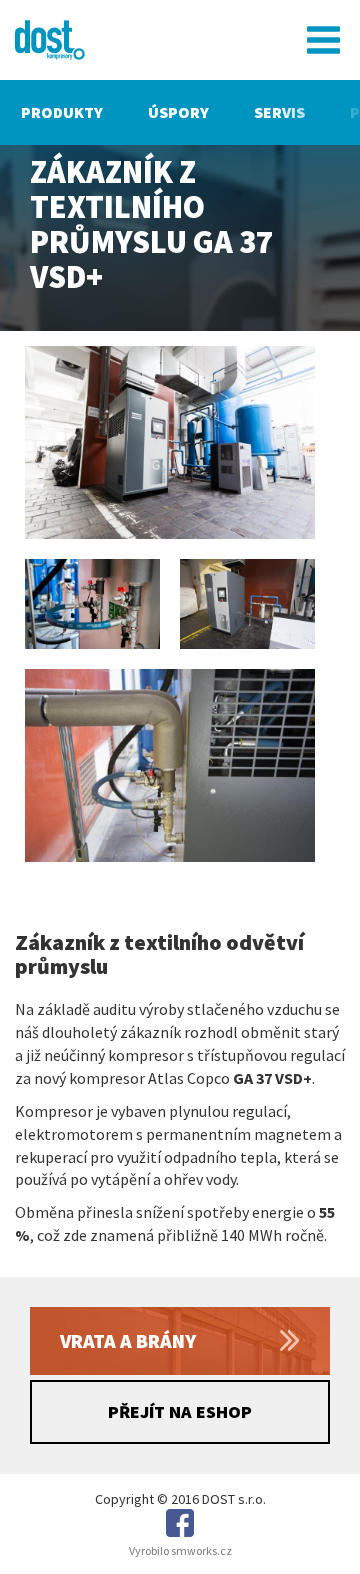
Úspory (178, 112)
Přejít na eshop (180, 1411)
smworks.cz (201, 1550)
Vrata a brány (128, 1340)
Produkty (62, 112)
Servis (279, 112)
